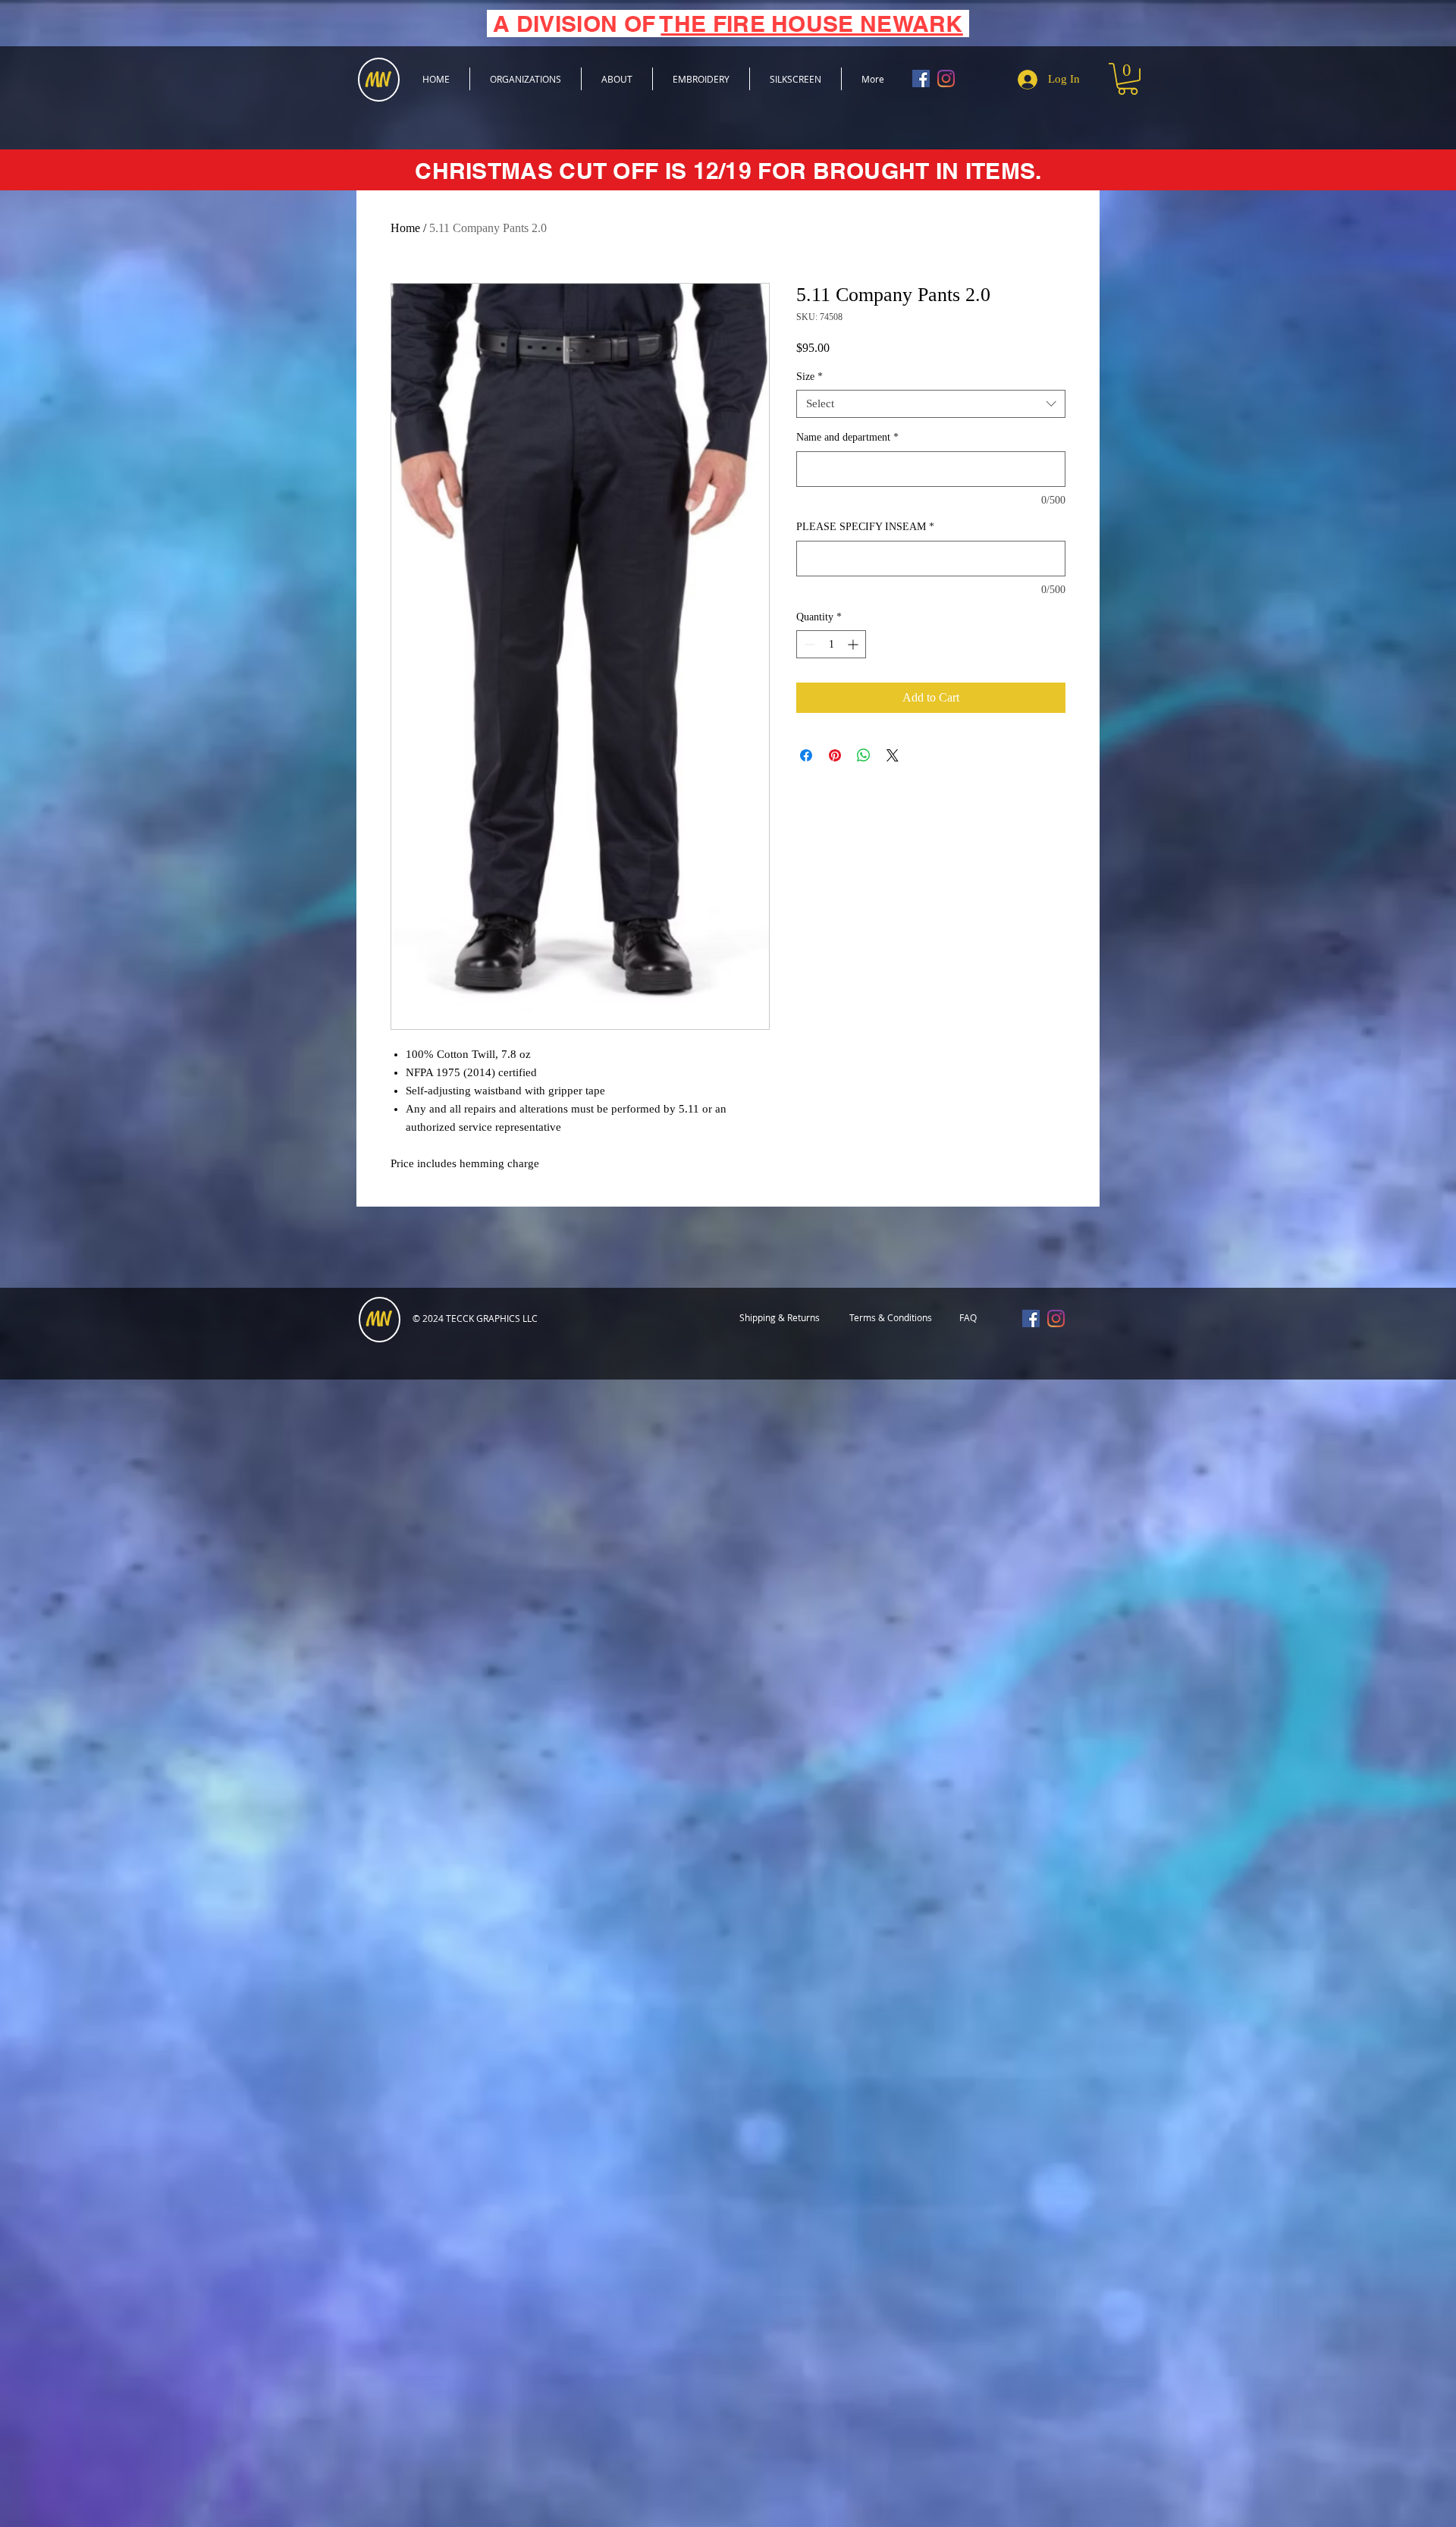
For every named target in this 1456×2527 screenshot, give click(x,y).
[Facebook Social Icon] (921, 78)
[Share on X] (893, 755)
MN (378, 1320)
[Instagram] (946, 78)
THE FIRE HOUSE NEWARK (811, 24)
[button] (1128, 79)
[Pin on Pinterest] (835, 755)
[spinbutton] (831, 644)
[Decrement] (808, 644)
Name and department (847, 437)
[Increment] (854, 644)
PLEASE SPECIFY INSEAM (865, 527)
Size (810, 377)
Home (405, 228)
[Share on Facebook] (806, 755)
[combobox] (931, 404)
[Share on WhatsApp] (864, 755)
